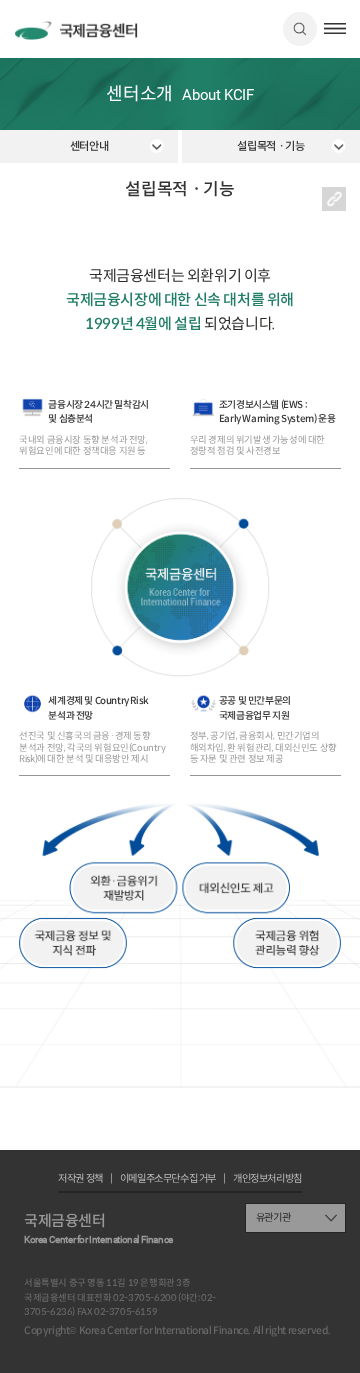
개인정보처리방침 (267, 1179)
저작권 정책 (80, 1179)
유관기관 (273, 1217)
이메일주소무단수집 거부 (168, 1179)
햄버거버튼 (335, 28)
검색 (300, 29)
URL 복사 (334, 199)
